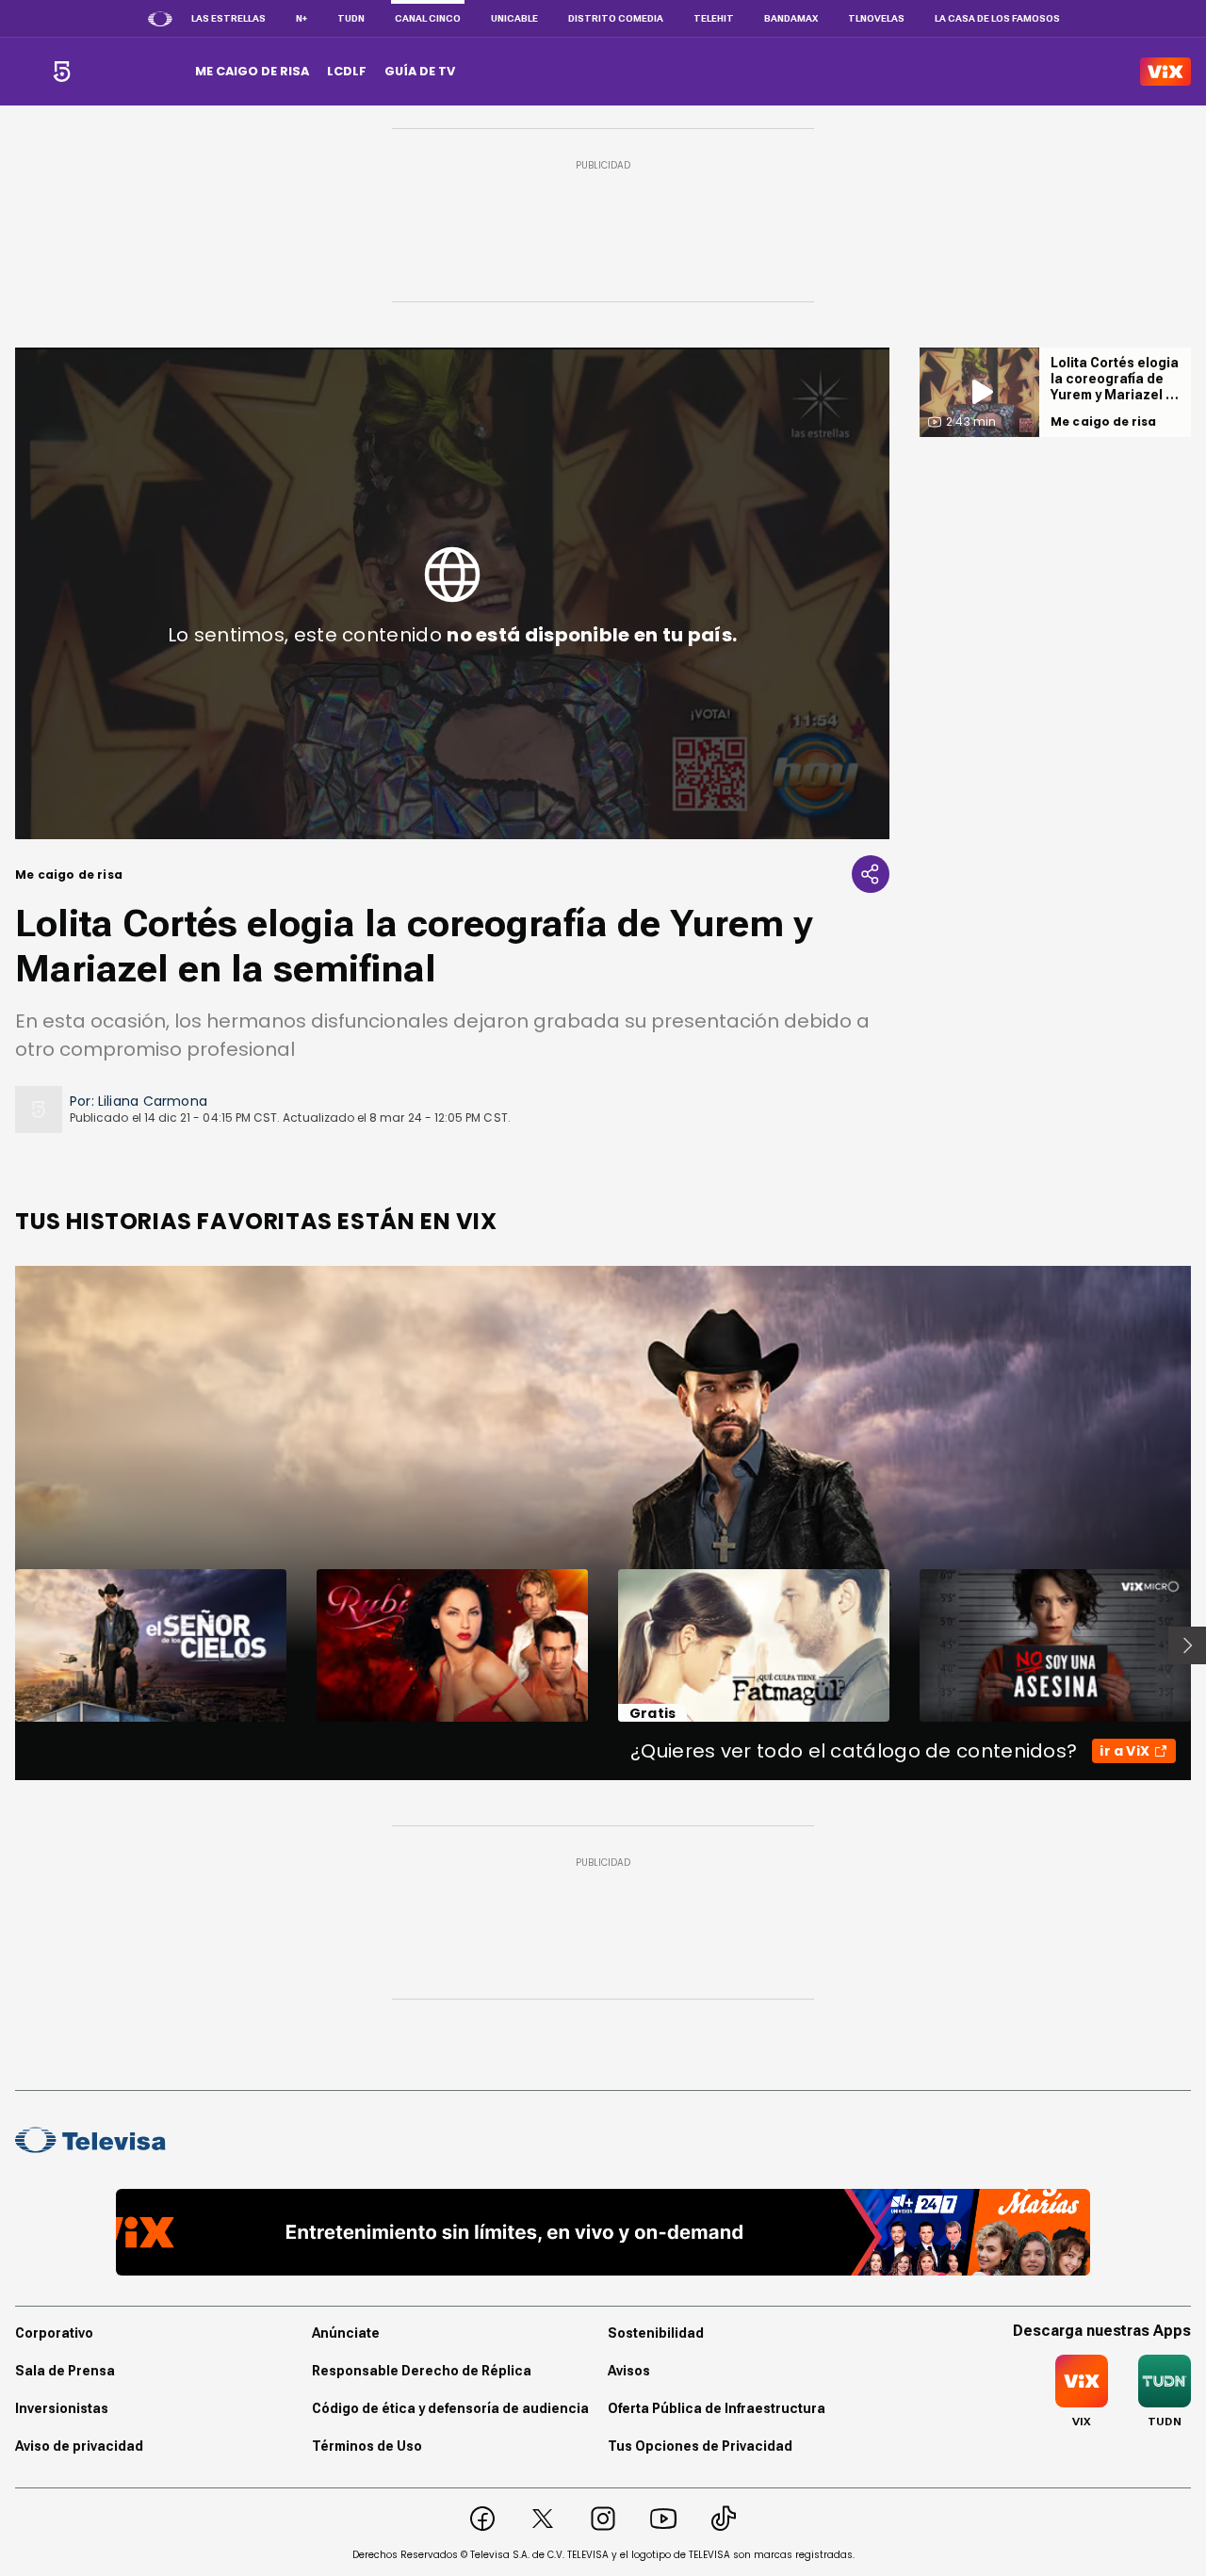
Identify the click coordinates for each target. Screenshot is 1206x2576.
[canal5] (62, 72)
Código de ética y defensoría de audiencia (450, 2408)
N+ (301, 18)
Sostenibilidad (656, 2333)
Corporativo (54, 2333)
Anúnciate (346, 2333)
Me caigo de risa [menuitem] (252, 71)
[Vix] (1165, 72)
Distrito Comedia (616, 18)
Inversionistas (62, 2408)
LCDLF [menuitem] (347, 71)
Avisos (629, 2371)
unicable (514, 18)
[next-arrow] (1187, 1645)
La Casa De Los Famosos (997, 18)
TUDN (351, 18)
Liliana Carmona (153, 1101)
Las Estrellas (228, 18)
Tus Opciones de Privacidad (700, 2446)
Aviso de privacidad (79, 2446)
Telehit (714, 18)
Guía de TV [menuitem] (420, 71)
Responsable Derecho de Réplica (422, 2371)
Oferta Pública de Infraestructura (717, 2408)
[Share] (871, 874)
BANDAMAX (791, 18)
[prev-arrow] (3, 1645)
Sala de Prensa (65, 2371)
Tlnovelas (876, 18)
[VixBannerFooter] (603, 2232)
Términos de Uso (367, 2446)
